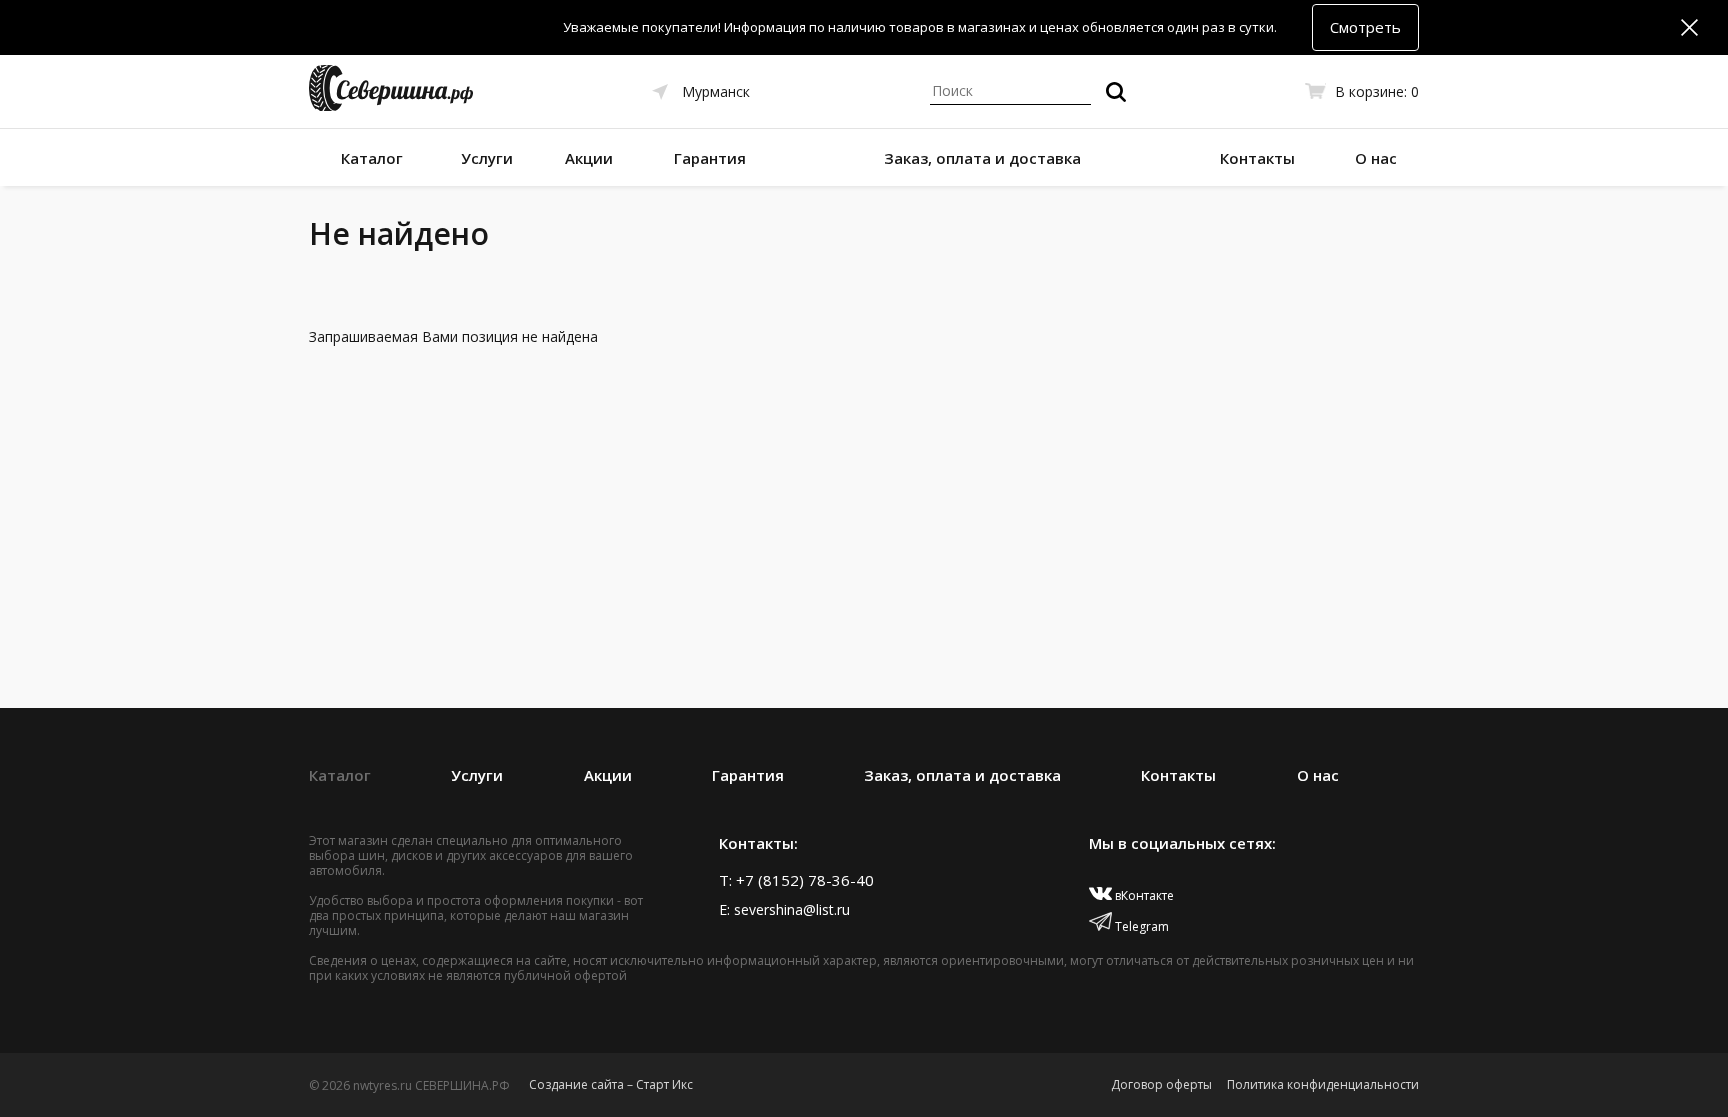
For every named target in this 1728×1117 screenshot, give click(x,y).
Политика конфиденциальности (1323, 1084)
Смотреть (1365, 27)
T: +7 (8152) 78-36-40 (796, 880)
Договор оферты (1161, 1084)
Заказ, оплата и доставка (982, 158)
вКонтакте (1143, 895)
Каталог (372, 158)
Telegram (1140, 926)
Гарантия (710, 158)
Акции (589, 158)
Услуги (487, 158)
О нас (1376, 158)
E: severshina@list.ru (784, 909)
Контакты (1257, 158)
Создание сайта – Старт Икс (611, 1084)
